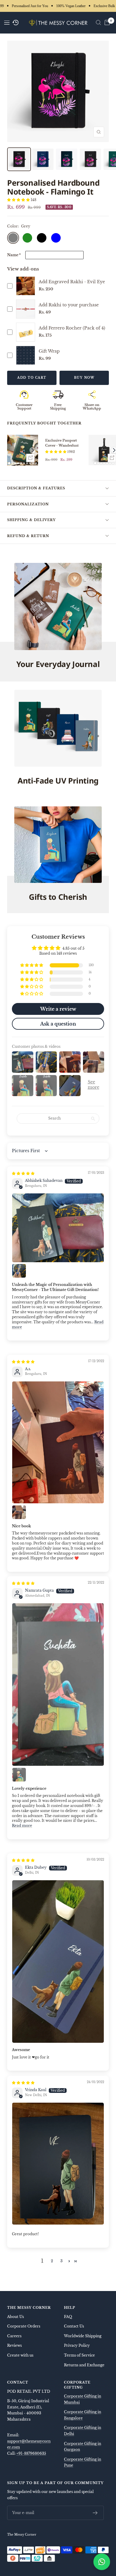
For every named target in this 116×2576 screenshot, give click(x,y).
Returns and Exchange (84, 2365)
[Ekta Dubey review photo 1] (58, 1962)
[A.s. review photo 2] (19, 1512)
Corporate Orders (24, 2326)
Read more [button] (22, 1826)
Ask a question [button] (58, 1024)
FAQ (68, 2317)
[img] (23, 1173)
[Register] (95, 2513)
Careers (14, 2336)
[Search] (98, 23)
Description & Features (36, 488)
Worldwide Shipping (83, 2336)
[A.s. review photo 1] (58, 1442)
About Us (15, 2317)
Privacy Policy (77, 2345)
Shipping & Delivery (31, 520)
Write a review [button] (58, 1009)
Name (14, 255)
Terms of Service (79, 2355)
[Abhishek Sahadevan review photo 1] (58, 1228)
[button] (19, 200)
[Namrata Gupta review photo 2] (19, 1775)
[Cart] (107, 23)
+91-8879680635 (31, 2453)
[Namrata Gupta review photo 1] (58, 1685)
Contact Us (74, 2326)
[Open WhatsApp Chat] (102, 2562)
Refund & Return (28, 536)
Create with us (20, 2355)
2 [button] (52, 2261)
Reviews (14, 2345)
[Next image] (33, 450)
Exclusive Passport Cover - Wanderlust (62, 443)
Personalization (28, 504)
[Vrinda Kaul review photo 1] (58, 2164)
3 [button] (61, 2261)
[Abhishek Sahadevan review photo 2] (19, 1271)
